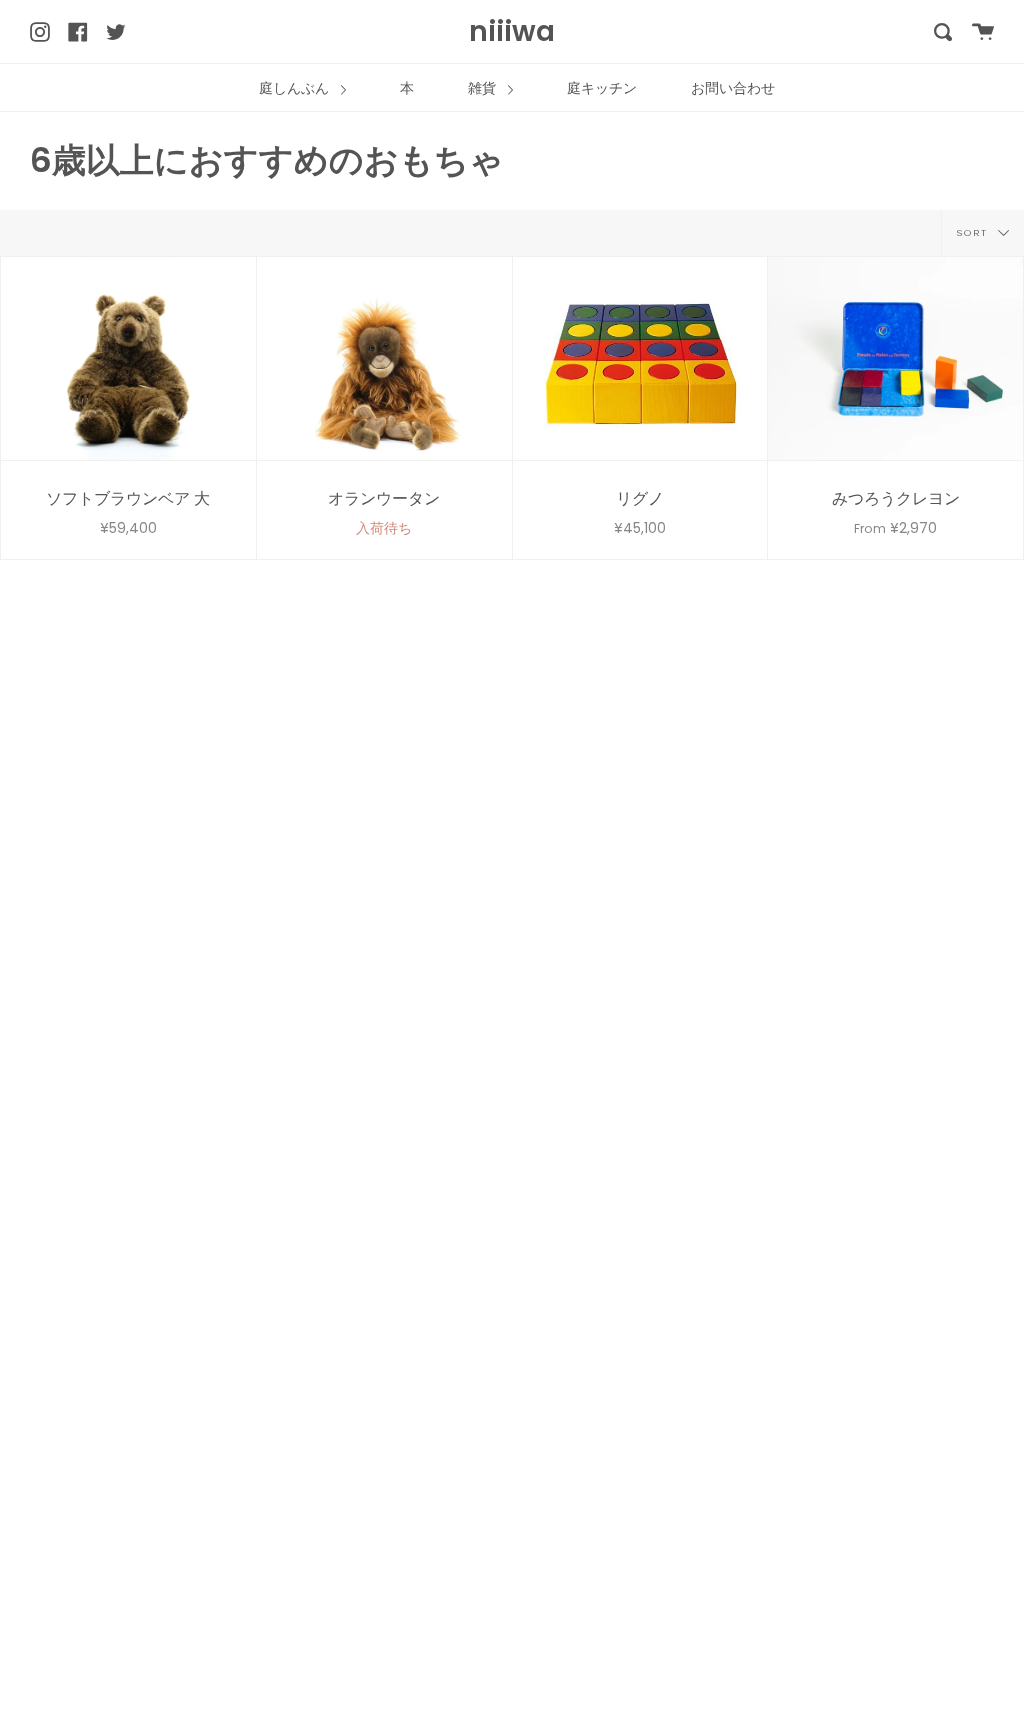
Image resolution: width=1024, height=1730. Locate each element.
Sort (975, 231)
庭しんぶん (296, 88)
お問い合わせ (733, 88)
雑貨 (484, 88)
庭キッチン (602, 88)
